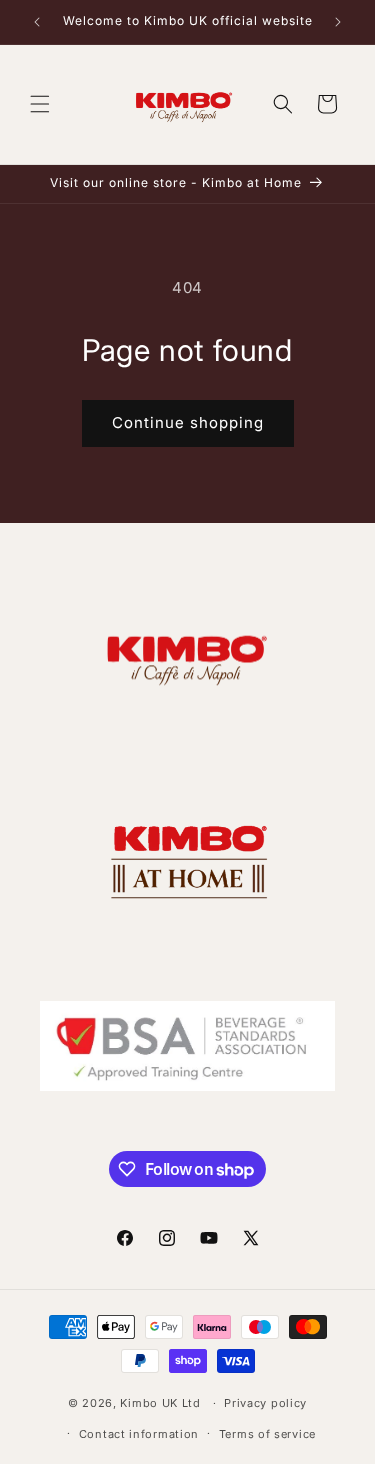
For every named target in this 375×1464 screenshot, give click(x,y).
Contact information (139, 1434)
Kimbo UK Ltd (160, 1403)
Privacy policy (265, 1403)
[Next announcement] (338, 22)
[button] (40, 104)
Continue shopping (188, 422)
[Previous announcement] (37, 22)
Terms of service (267, 1434)
